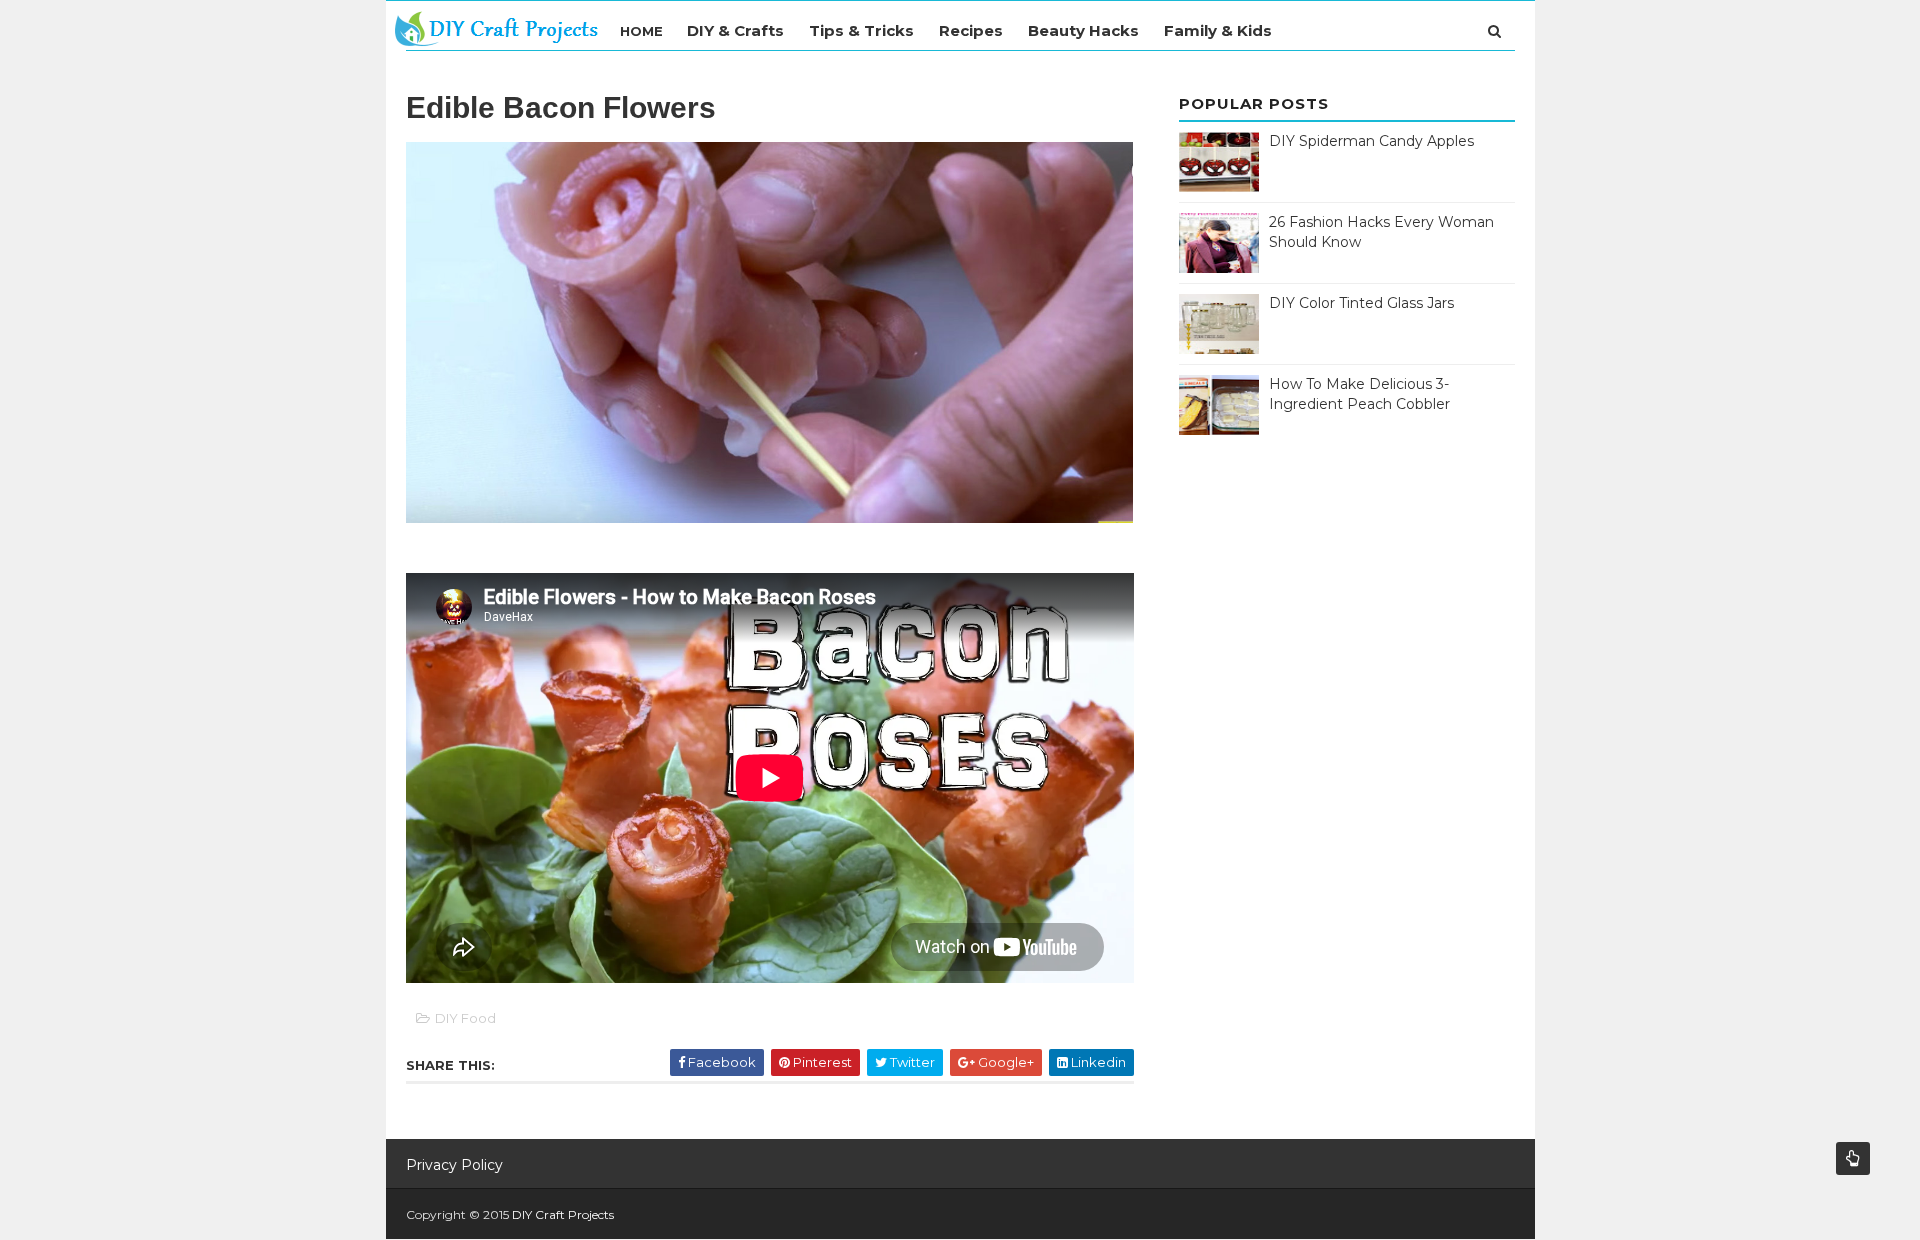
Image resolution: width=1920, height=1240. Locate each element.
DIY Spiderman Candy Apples (1371, 141)
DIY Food (465, 1018)
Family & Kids (1218, 30)
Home (641, 31)
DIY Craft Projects (563, 1214)
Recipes (971, 30)
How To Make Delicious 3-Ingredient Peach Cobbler (1359, 394)
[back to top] (1853, 1158)
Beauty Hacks (1083, 30)
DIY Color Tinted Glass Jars (1361, 303)
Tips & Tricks (861, 30)
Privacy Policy (454, 1165)
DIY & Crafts (735, 30)
